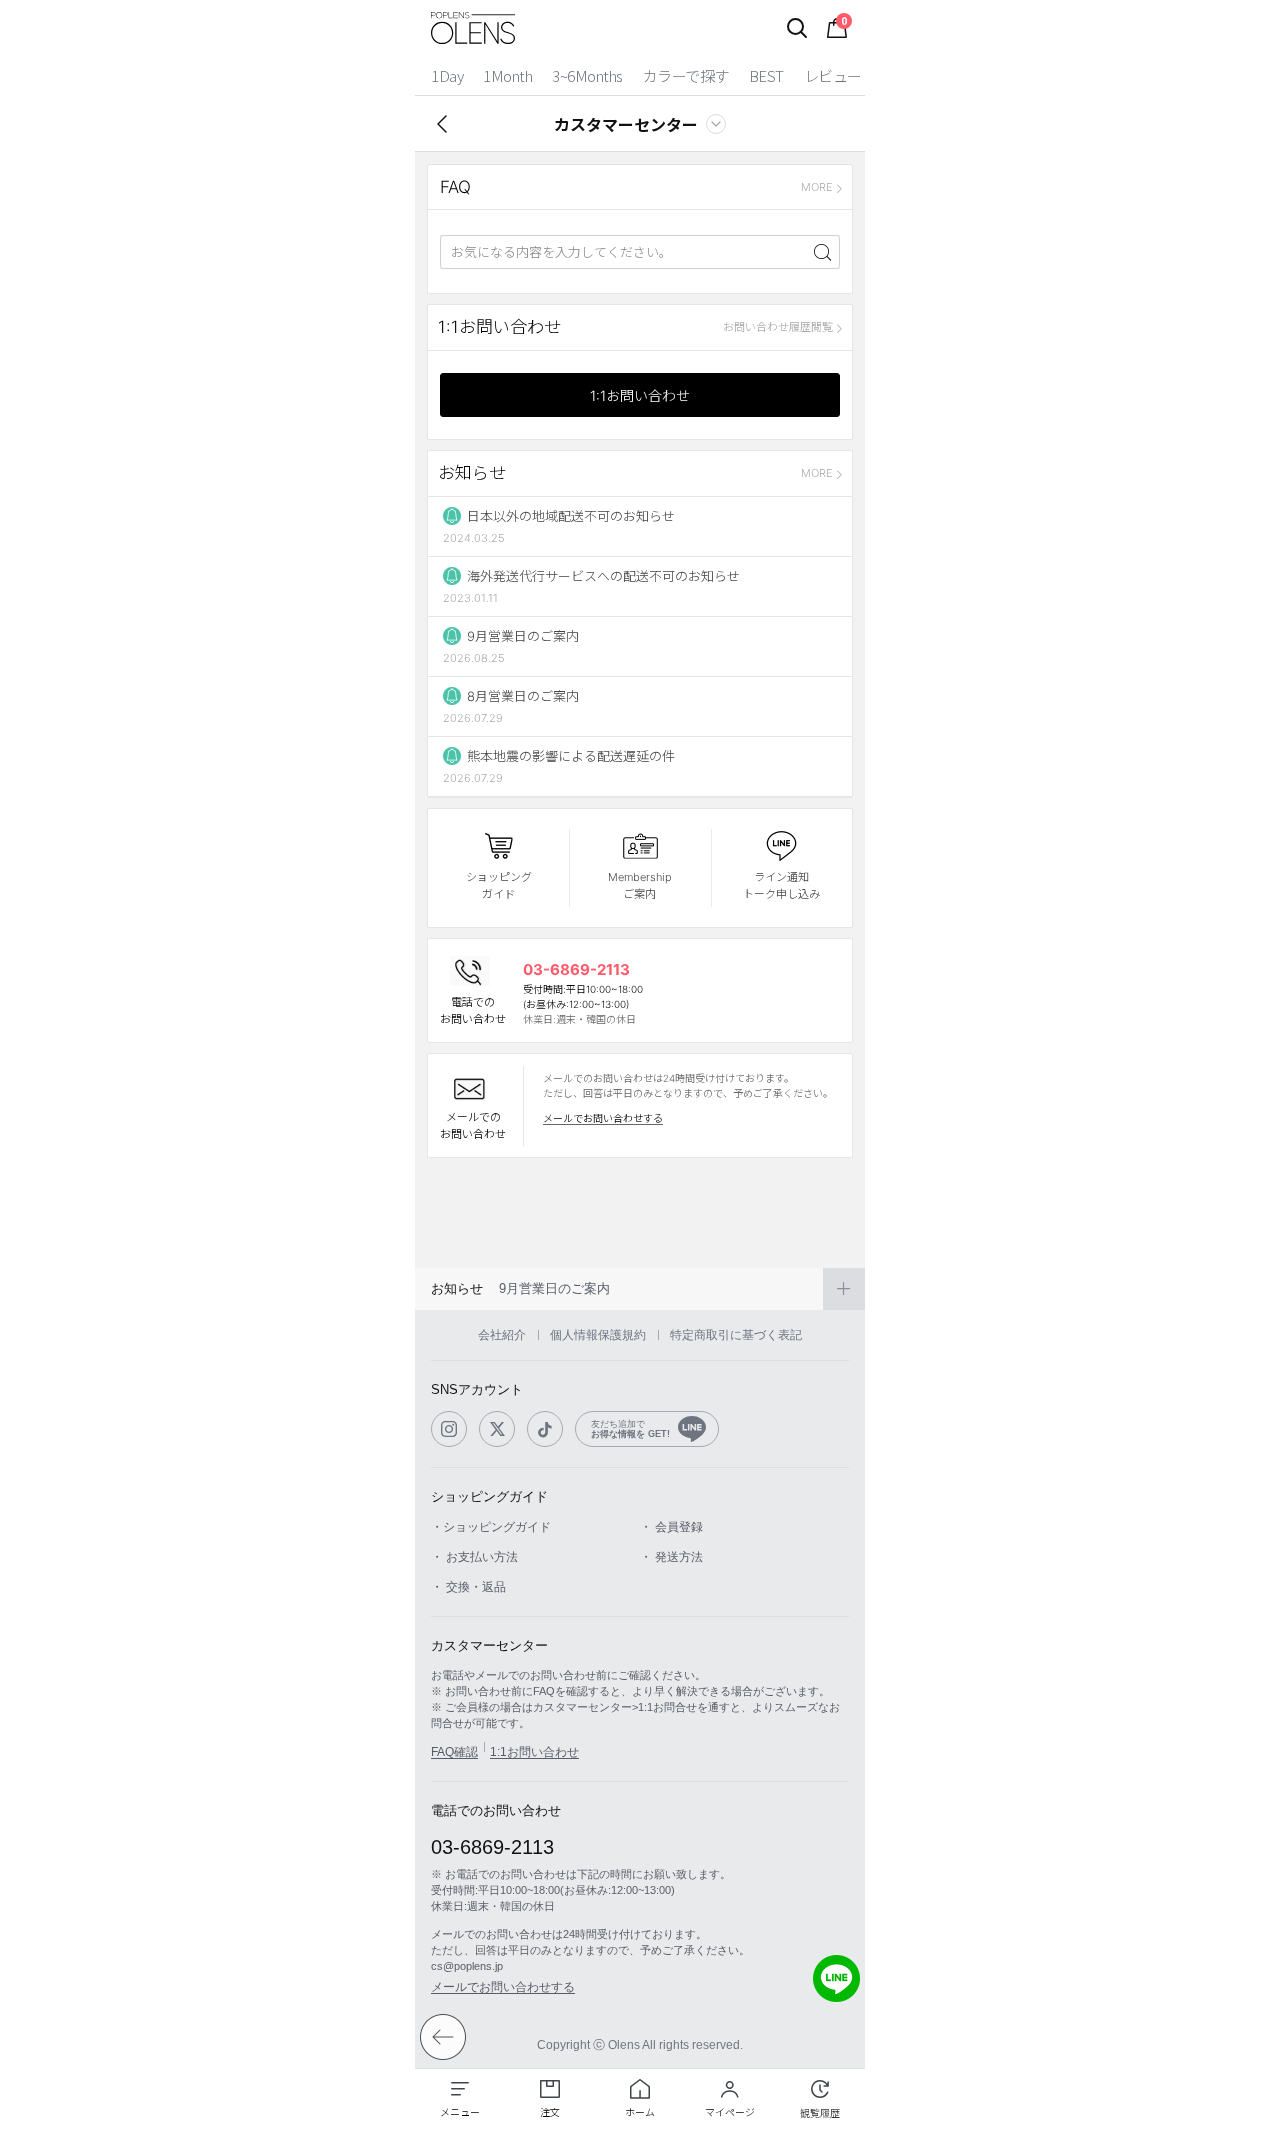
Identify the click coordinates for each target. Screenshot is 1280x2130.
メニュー (460, 2112)
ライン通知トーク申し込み (781, 885)
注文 (550, 2112)
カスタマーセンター (626, 124)
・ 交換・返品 (468, 1587)
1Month (507, 75)
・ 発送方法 (671, 1557)
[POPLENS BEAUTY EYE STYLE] (473, 28)
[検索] (797, 28)
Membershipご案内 (640, 885)
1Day (447, 75)
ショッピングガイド (499, 885)
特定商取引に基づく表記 (736, 1335)
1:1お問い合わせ (640, 395)
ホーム (640, 2112)
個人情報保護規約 (598, 1335)
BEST (766, 75)
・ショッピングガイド (491, 1527)
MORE (817, 187)
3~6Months (587, 75)
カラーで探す (686, 75)
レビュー (833, 75)
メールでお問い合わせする (603, 1118)
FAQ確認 (454, 1752)
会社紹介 (502, 1335)
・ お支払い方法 (474, 1557)
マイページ (730, 2112)
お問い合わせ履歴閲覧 (778, 327)
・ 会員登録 (671, 1527)
